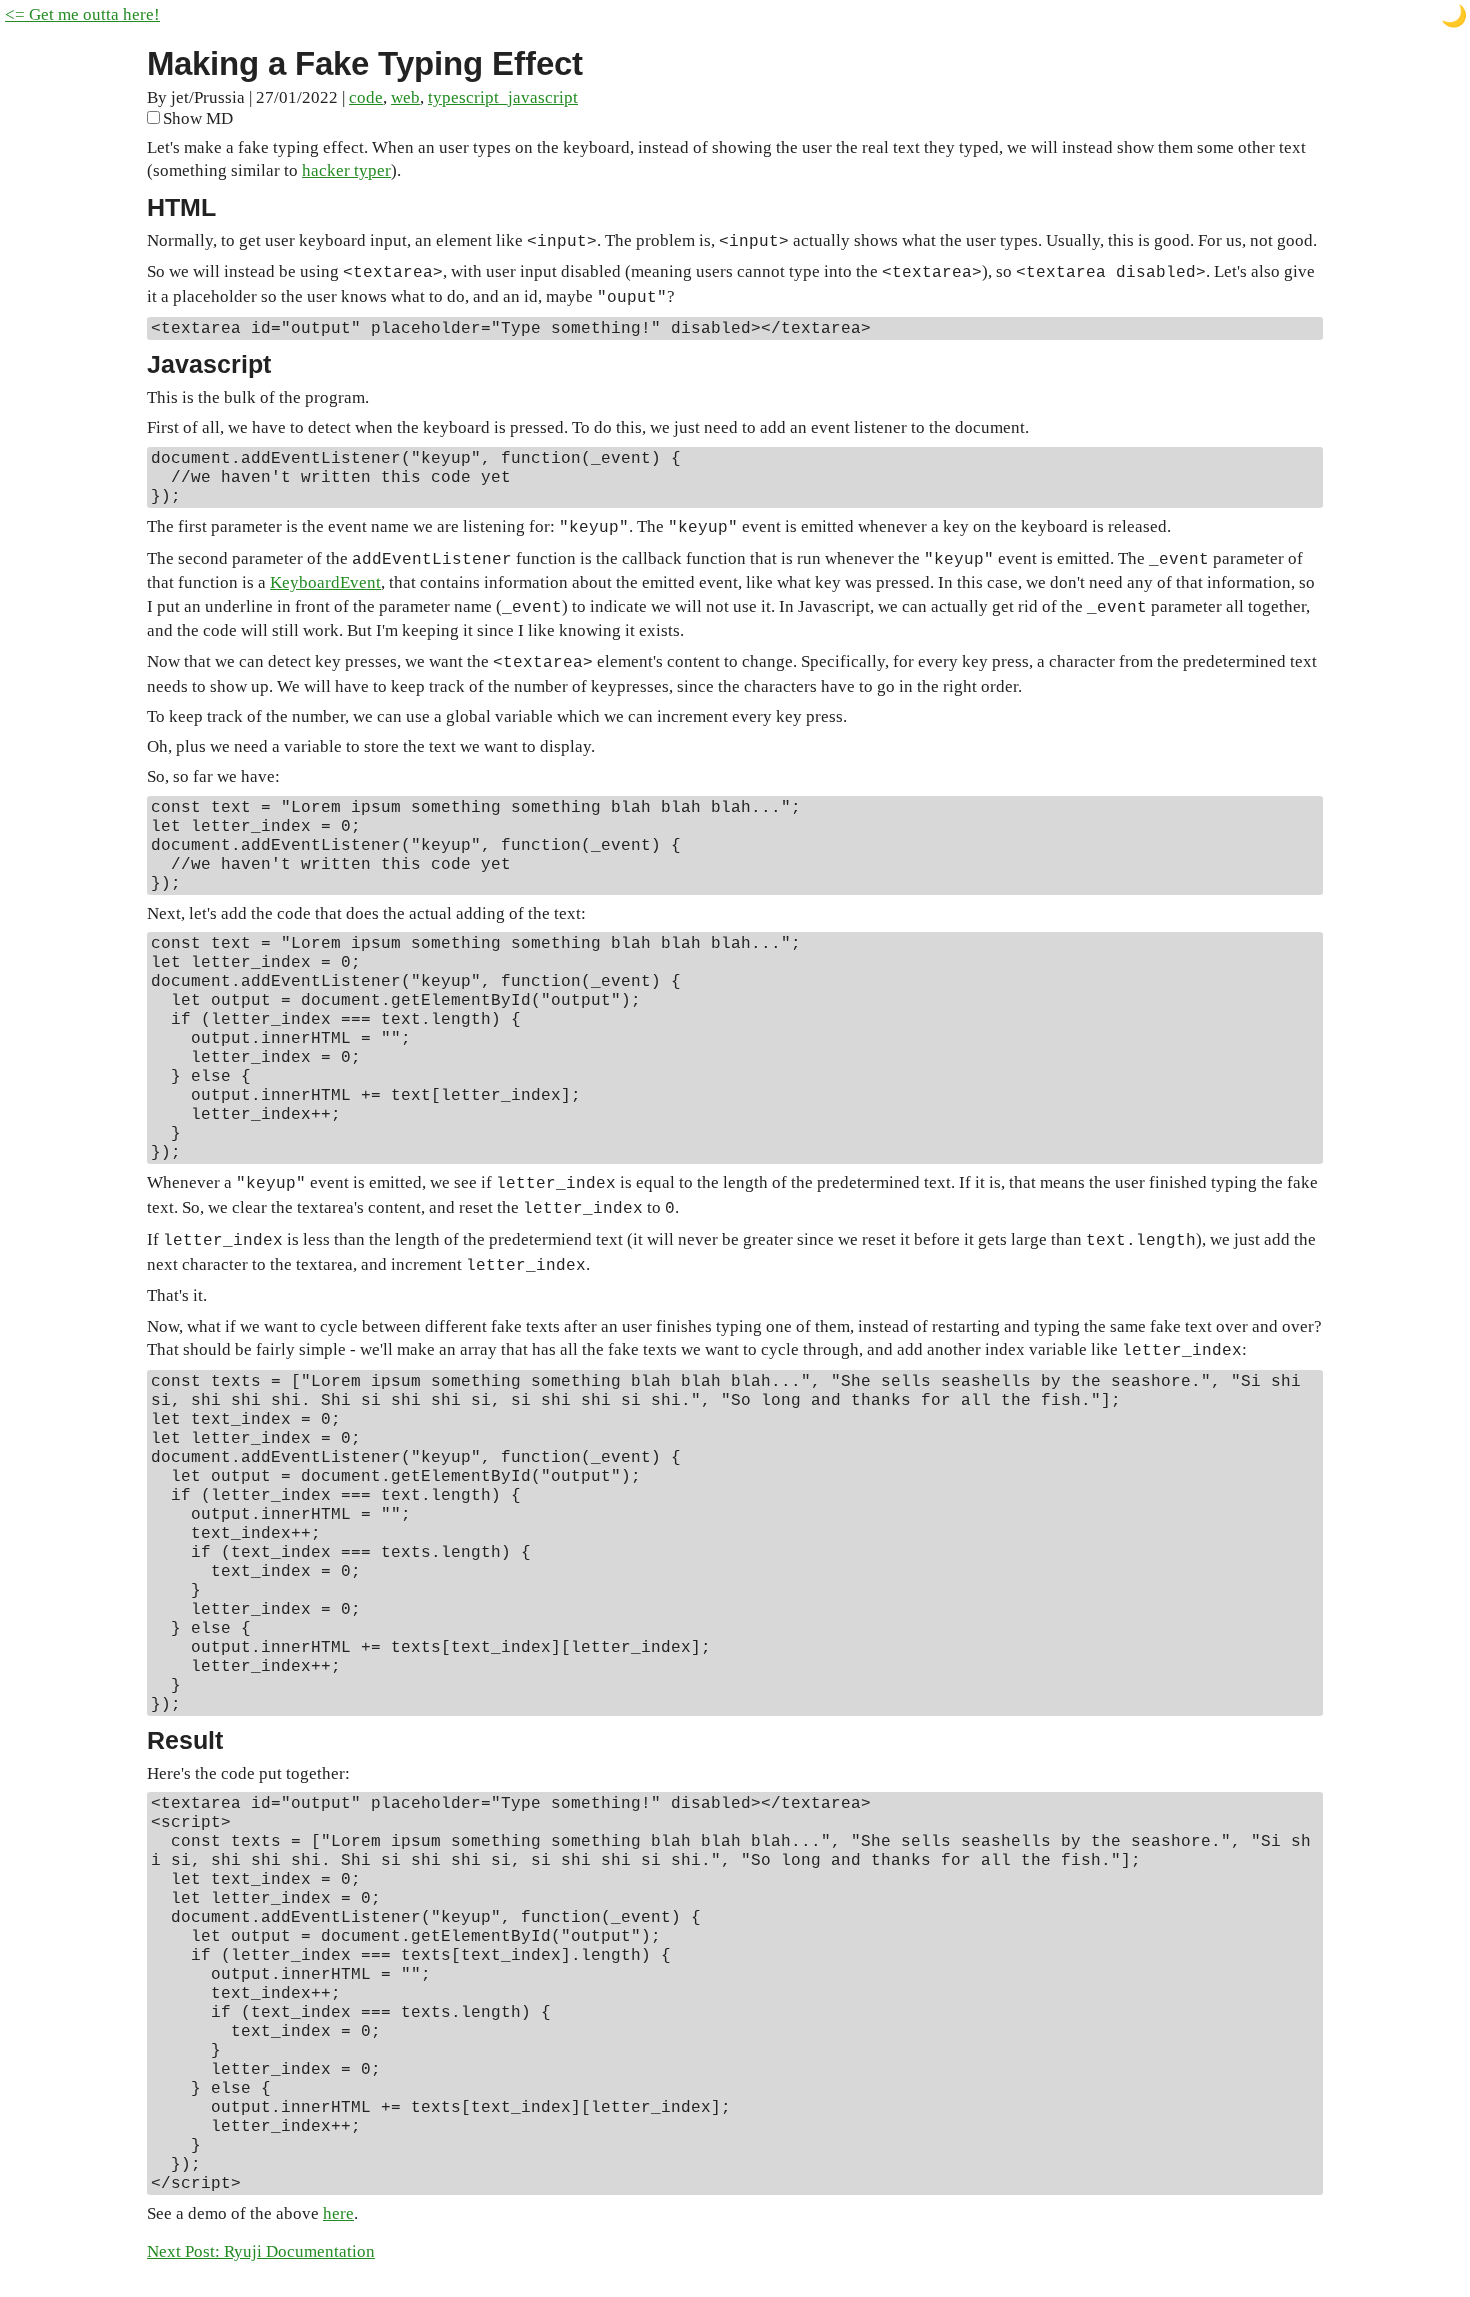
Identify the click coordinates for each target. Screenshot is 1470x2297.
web (405, 97)
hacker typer (346, 170)
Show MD (198, 118)
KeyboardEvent (325, 582)
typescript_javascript (503, 97)
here (338, 2213)
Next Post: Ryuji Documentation (261, 2251)
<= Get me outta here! (82, 14)
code (366, 97)
